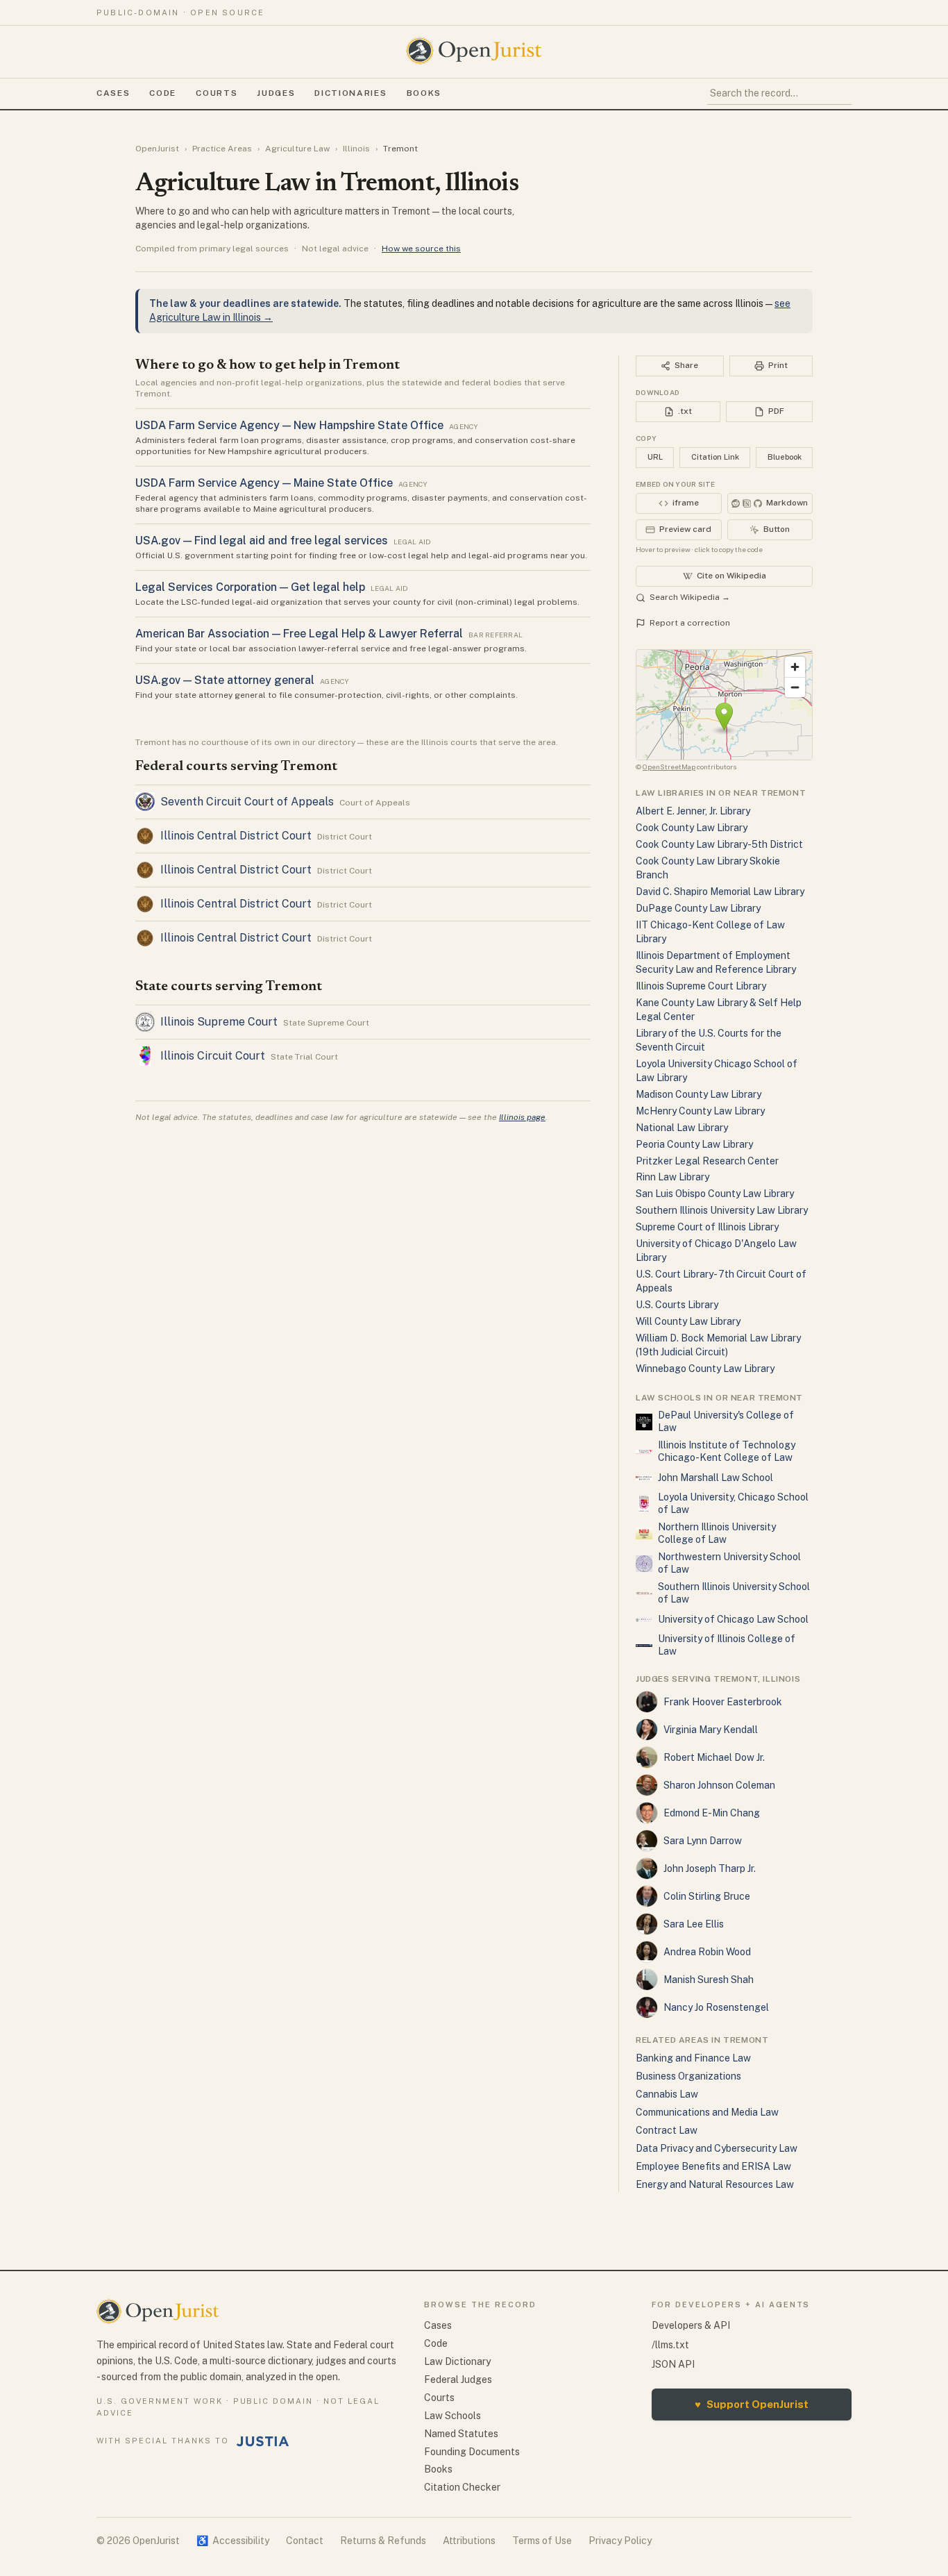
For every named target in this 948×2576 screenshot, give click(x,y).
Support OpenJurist (752, 2404)
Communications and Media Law (707, 2112)
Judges (276, 93)
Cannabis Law (667, 2094)
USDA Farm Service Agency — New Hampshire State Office (289, 425)
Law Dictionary (457, 2361)
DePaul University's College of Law (726, 1421)
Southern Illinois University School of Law (734, 1593)
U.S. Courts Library (677, 1305)
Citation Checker (462, 2487)
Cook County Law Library (692, 828)
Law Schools (452, 2416)
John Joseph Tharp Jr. (710, 1868)
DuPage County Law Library (698, 908)
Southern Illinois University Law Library (722, 1210)
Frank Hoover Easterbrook (723, 1702)
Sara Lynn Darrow (703, 1841)
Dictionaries (350, 93)
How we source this (421, 249)
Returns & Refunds (383, 2541)
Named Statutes (461, 2434)
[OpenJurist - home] (474, 51)
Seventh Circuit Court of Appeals (247, 802)
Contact (305, 2541)
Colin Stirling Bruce (707, 1896)
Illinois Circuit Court (213, 1056)
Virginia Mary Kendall (711, 1730)
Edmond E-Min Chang (712, 1813)
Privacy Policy (620, 2541)
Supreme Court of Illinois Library (707, 1227)
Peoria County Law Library (694, 1144)
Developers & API (691, 2325)
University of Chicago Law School (733, 1619)
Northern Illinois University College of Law (717, 1533)
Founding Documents (472, 2452)
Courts (217, 93)
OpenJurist (157, 149)
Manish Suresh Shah (709, 1980)
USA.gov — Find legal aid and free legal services (262, 541)
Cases (113, 93)
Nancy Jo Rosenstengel (716, 2007)
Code (163, 93)
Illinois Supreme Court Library (701, 986)
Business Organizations (688, 2076)
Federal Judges (458, 2380)
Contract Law (667, 2130)
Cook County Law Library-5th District (719, 844)
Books (424, 93)
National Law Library (682, 1128)
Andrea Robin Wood (707, 1952)
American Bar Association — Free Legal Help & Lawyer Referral (299, 634)
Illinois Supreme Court (219, 1022)
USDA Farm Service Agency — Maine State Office (264, 483)
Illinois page (522, 1117)
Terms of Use (542, 2541)
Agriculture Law (297, 149)
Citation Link (715, 457)
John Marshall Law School (716, 1478)
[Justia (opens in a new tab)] (263, 2441)
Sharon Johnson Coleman (719, 1785)
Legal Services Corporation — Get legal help (250, 587)
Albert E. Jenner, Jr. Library (693, 811)
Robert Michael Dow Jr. (714, 1757)
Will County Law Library (688, 1321)
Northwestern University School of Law (729, 1563)
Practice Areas (222, 149)
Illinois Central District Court (236, 836)
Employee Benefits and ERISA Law (713, 2166)
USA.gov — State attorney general (225, 680)
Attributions (469, 2541)
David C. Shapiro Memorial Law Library (720, 892)
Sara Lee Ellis (694, 1924)
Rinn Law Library (672, 1177)
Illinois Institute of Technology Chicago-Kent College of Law (727, 1451)
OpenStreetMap (669, 767)
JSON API (673, 2364)
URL (655, 457)
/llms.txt (670, 2345)
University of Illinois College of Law (727, 1645)
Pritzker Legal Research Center (707, 1161)
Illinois (356, 149)
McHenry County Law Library (700, 1111)
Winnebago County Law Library (705, 1369)
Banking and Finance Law (693, 2058)
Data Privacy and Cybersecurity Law (717, 2148)
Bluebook (785, 457)
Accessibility (233, 2541)
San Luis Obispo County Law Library (715, 1194)
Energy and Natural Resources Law (715, 2184)
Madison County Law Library (699, 1094)
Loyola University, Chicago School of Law (733, 1503)
